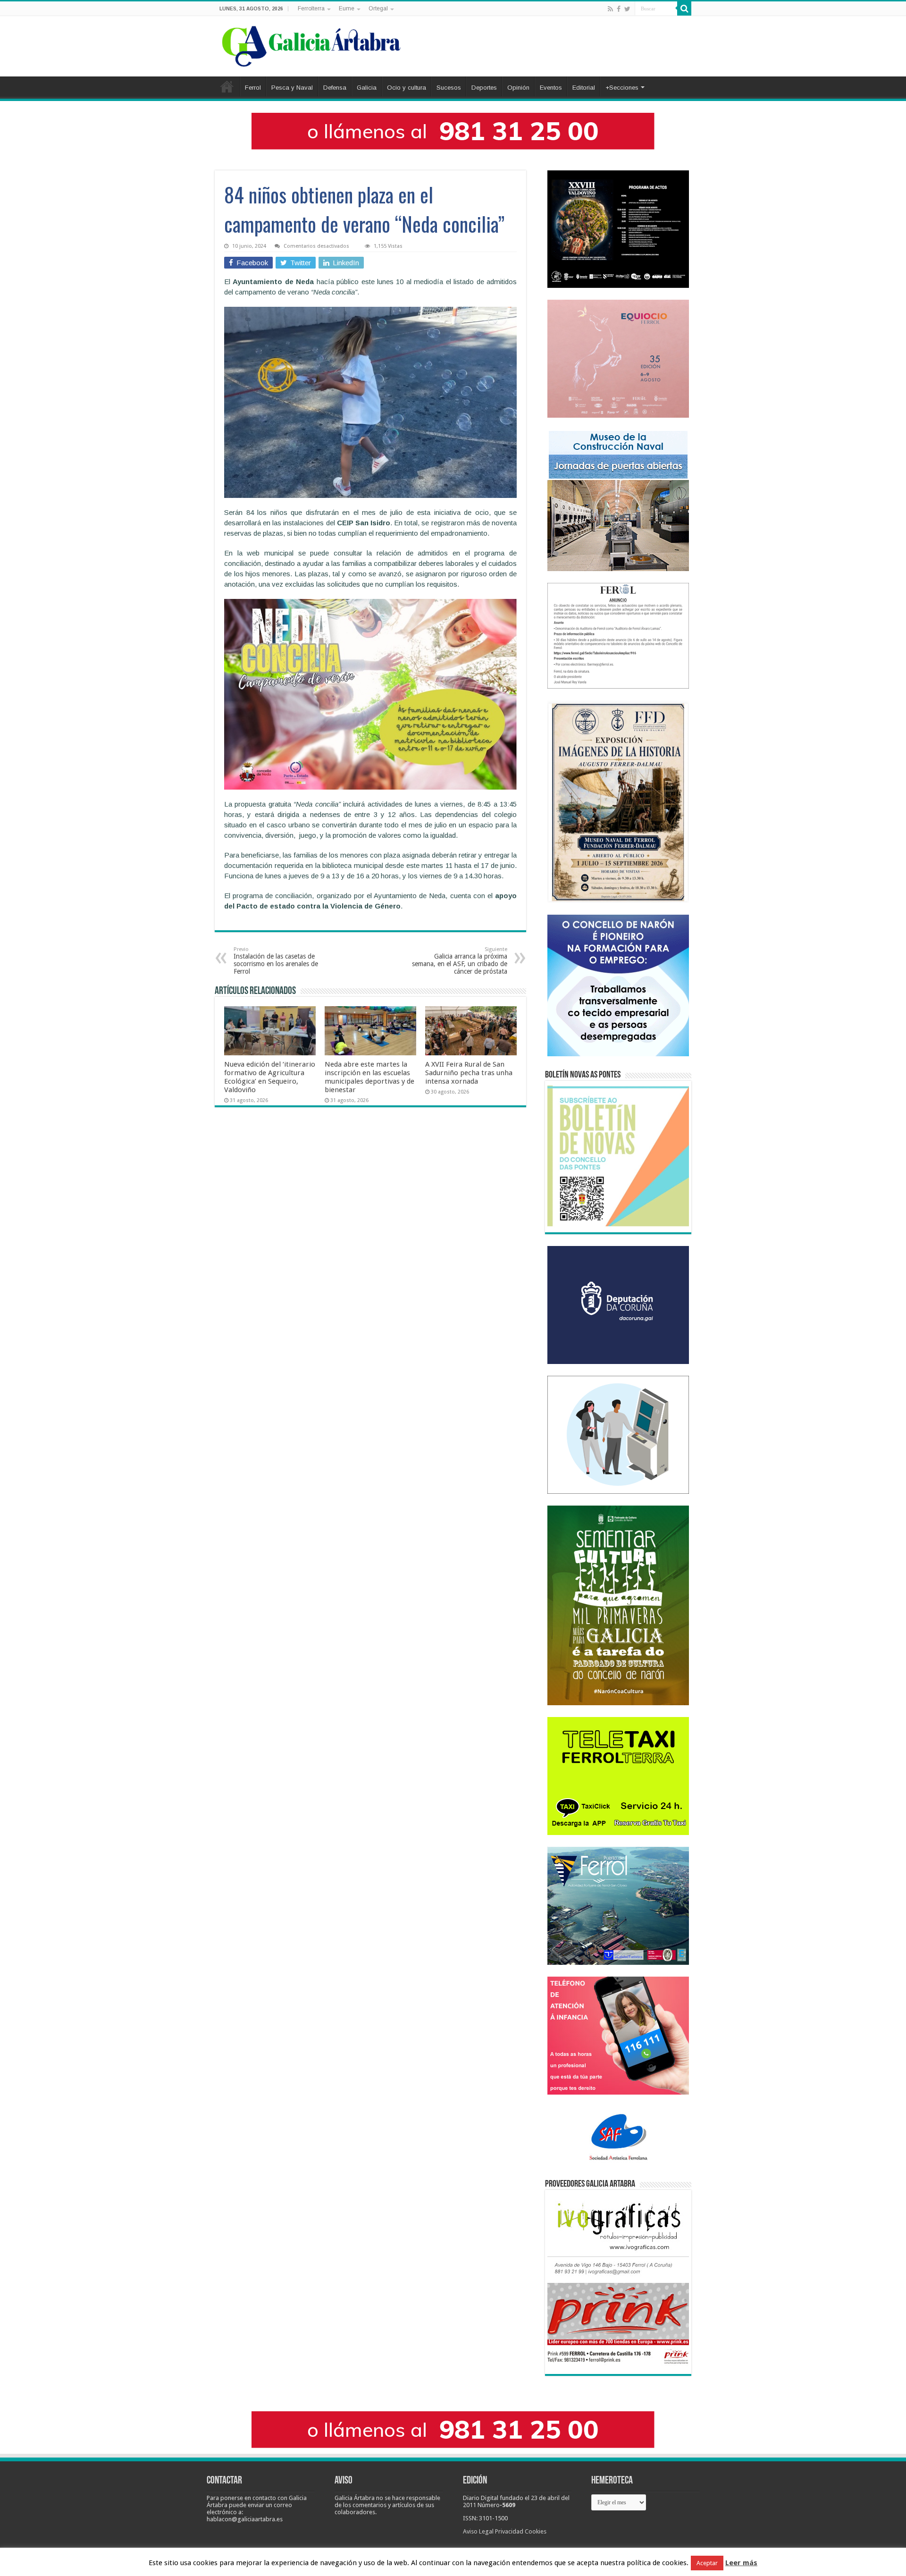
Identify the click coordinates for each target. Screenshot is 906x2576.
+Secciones (622, 88)
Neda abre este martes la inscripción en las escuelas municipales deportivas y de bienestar (369, 1077)
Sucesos (449, 88)
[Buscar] (684, 8)
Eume (347, 8)
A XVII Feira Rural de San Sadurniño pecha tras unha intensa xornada (469, 1073)
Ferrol (253, 88)
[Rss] (610, 9)
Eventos (551, 88)
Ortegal (378, 8)
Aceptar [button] (707, 2563)
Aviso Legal (478, 2531)
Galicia (367, 88)
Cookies (536, 2531)
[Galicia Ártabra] (311, 44)
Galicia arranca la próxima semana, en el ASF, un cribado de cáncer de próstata (460, 961)
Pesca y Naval (292, 88)
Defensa (335, 88)
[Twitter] (627, 9)
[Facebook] (619, 9)
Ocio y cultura (407, 88)
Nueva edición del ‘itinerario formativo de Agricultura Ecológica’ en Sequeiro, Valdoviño (270, 1077)
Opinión (518, 88)
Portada (227, 86)
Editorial (584, 88)
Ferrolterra (311, 8)
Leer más (741, 2563)
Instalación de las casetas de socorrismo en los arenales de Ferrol (276, 961)
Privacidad (509, 2531)
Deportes (484, 88)
